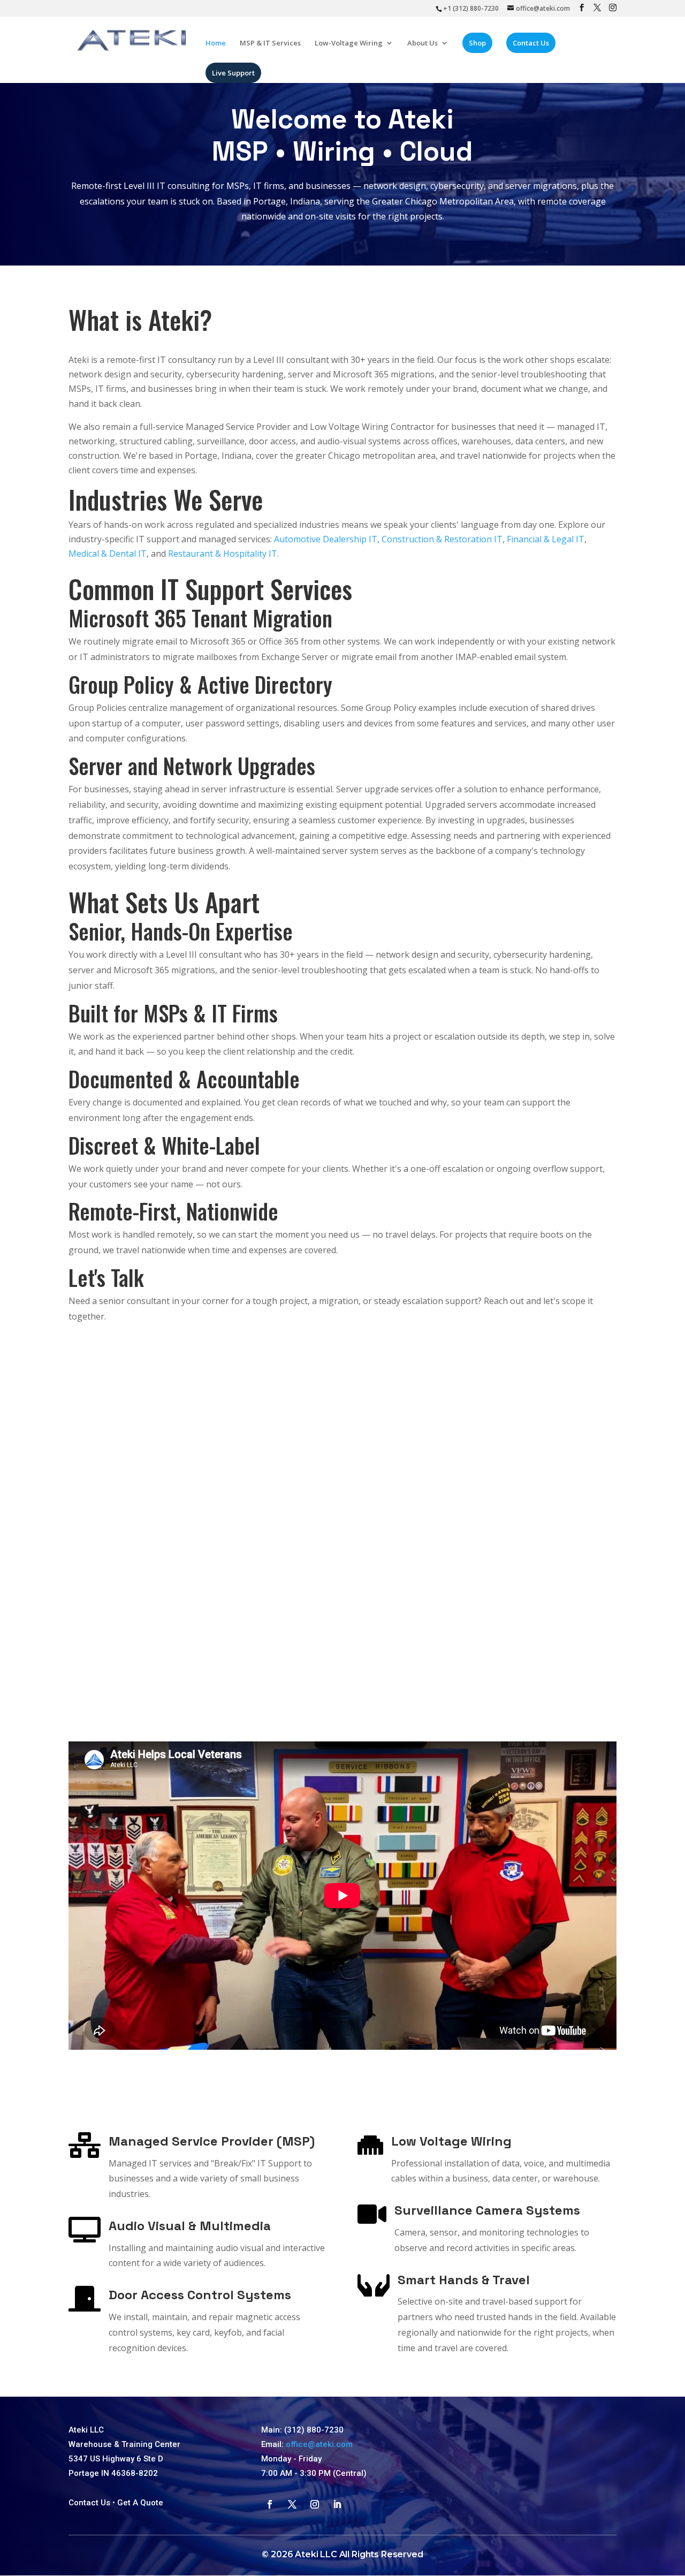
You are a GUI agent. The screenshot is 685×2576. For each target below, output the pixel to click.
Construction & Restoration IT (442, 539)
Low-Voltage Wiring (349, 43)
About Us (423, 43)
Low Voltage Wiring (451, 2141)
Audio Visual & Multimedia (190, 2226)
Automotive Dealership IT (326, 539)
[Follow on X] (292, 2504)
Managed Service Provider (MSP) (212, 2141)
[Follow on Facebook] (270, 2504)
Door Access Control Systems (200, 2295)
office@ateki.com (319, 2444)
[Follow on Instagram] (315, 2504)
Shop (477, 43)
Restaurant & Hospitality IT (223, 554)
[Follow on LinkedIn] (337, 2504)
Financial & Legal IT (546, 539)
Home (216, 43)
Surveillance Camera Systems (487, 2210)
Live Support (233, 73)
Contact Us (531, 43)
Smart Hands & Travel (464, 2280)
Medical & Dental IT (108, 554)
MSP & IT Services (270, 43)
